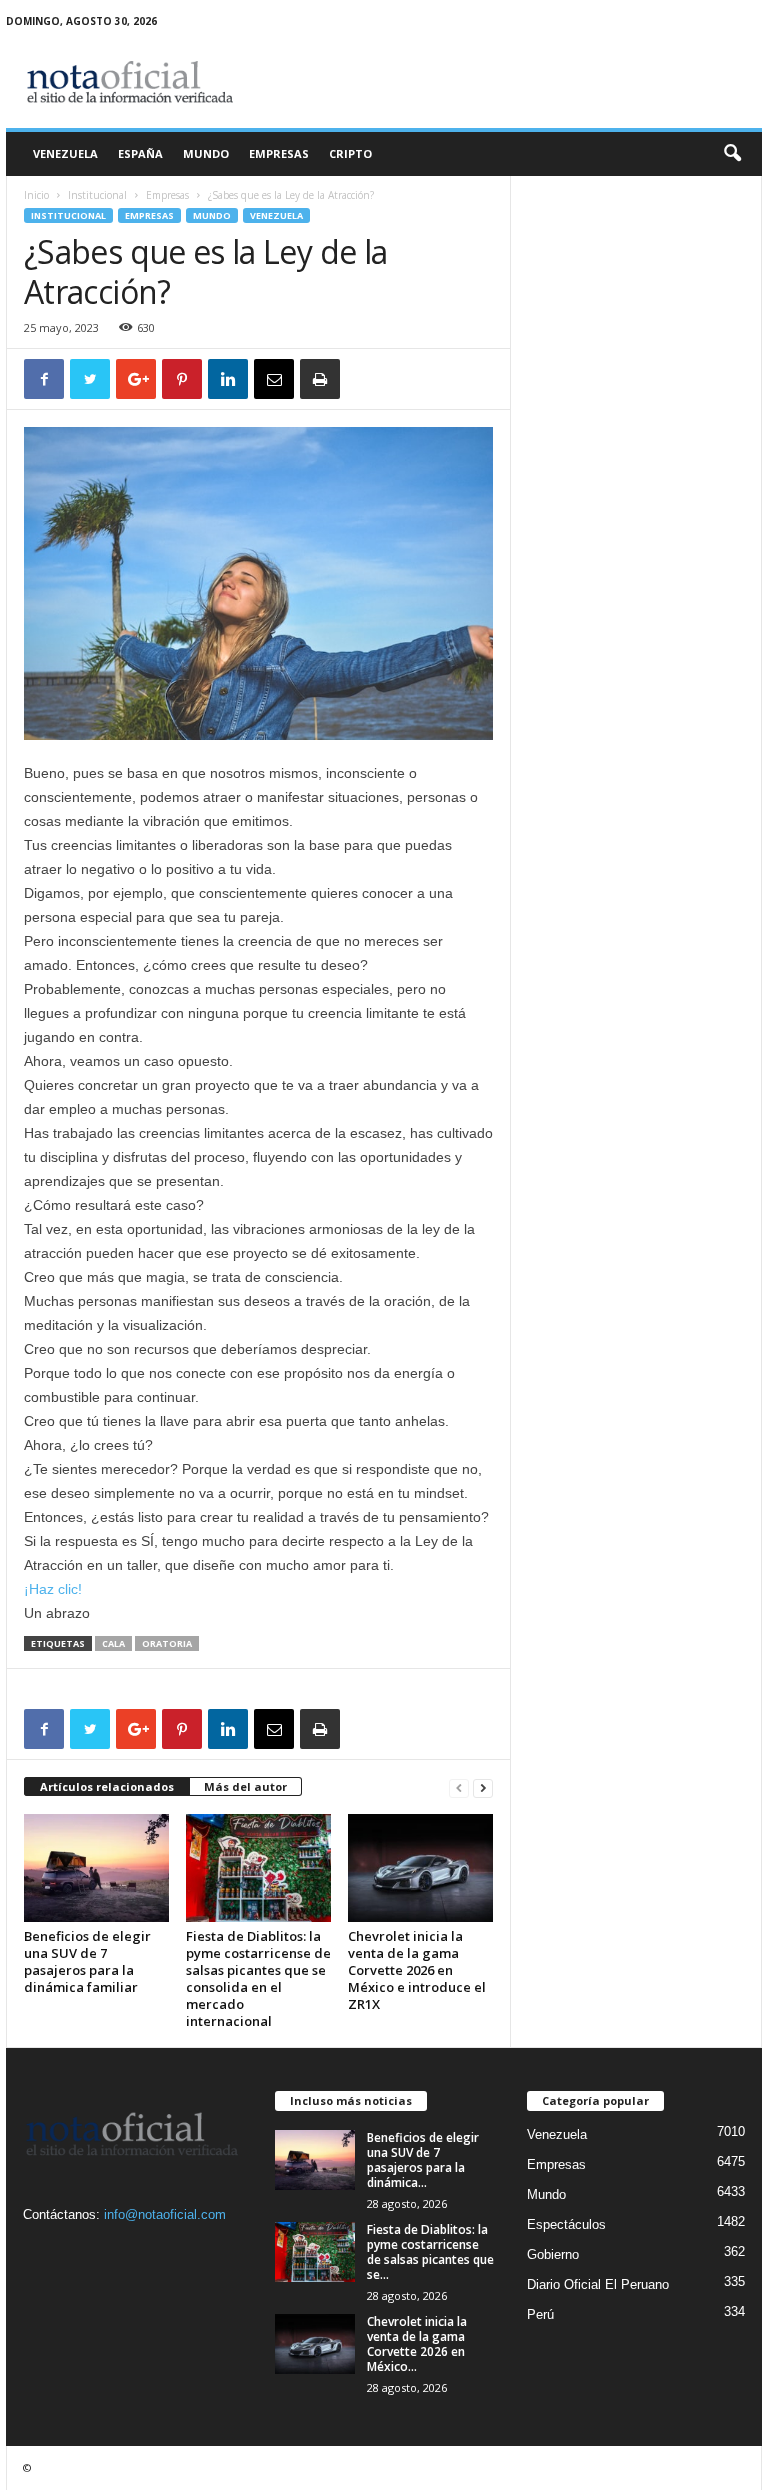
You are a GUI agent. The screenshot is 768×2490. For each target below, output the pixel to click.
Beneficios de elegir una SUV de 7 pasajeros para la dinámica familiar (87, 1961)
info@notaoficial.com (165, 2214)
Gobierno (553, 2254)
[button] (732, 154)
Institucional (97, 195)
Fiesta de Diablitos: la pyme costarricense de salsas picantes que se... (430, 2252)
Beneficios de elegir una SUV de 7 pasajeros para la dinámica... (423, 2160)
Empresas (279, 153)
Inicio (36, 195)
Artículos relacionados (107, 1786)
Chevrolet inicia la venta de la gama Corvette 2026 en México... (417, 2344)
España (140, 153)
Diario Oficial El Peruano (598, 2284)
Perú (540, 2314)
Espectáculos (566, 2224)
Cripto (350, 153)
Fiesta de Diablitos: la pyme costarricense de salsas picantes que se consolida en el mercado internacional (258, 1978)
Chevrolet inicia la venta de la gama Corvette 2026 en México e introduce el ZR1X (417, 1970)
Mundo (206, 153)
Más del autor (245, 1786)
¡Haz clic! (53, 1589)
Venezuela (65, 153)
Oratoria (167, 1643)
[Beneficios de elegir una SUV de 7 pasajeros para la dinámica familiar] (96, 1868)
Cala (113, 1643)
